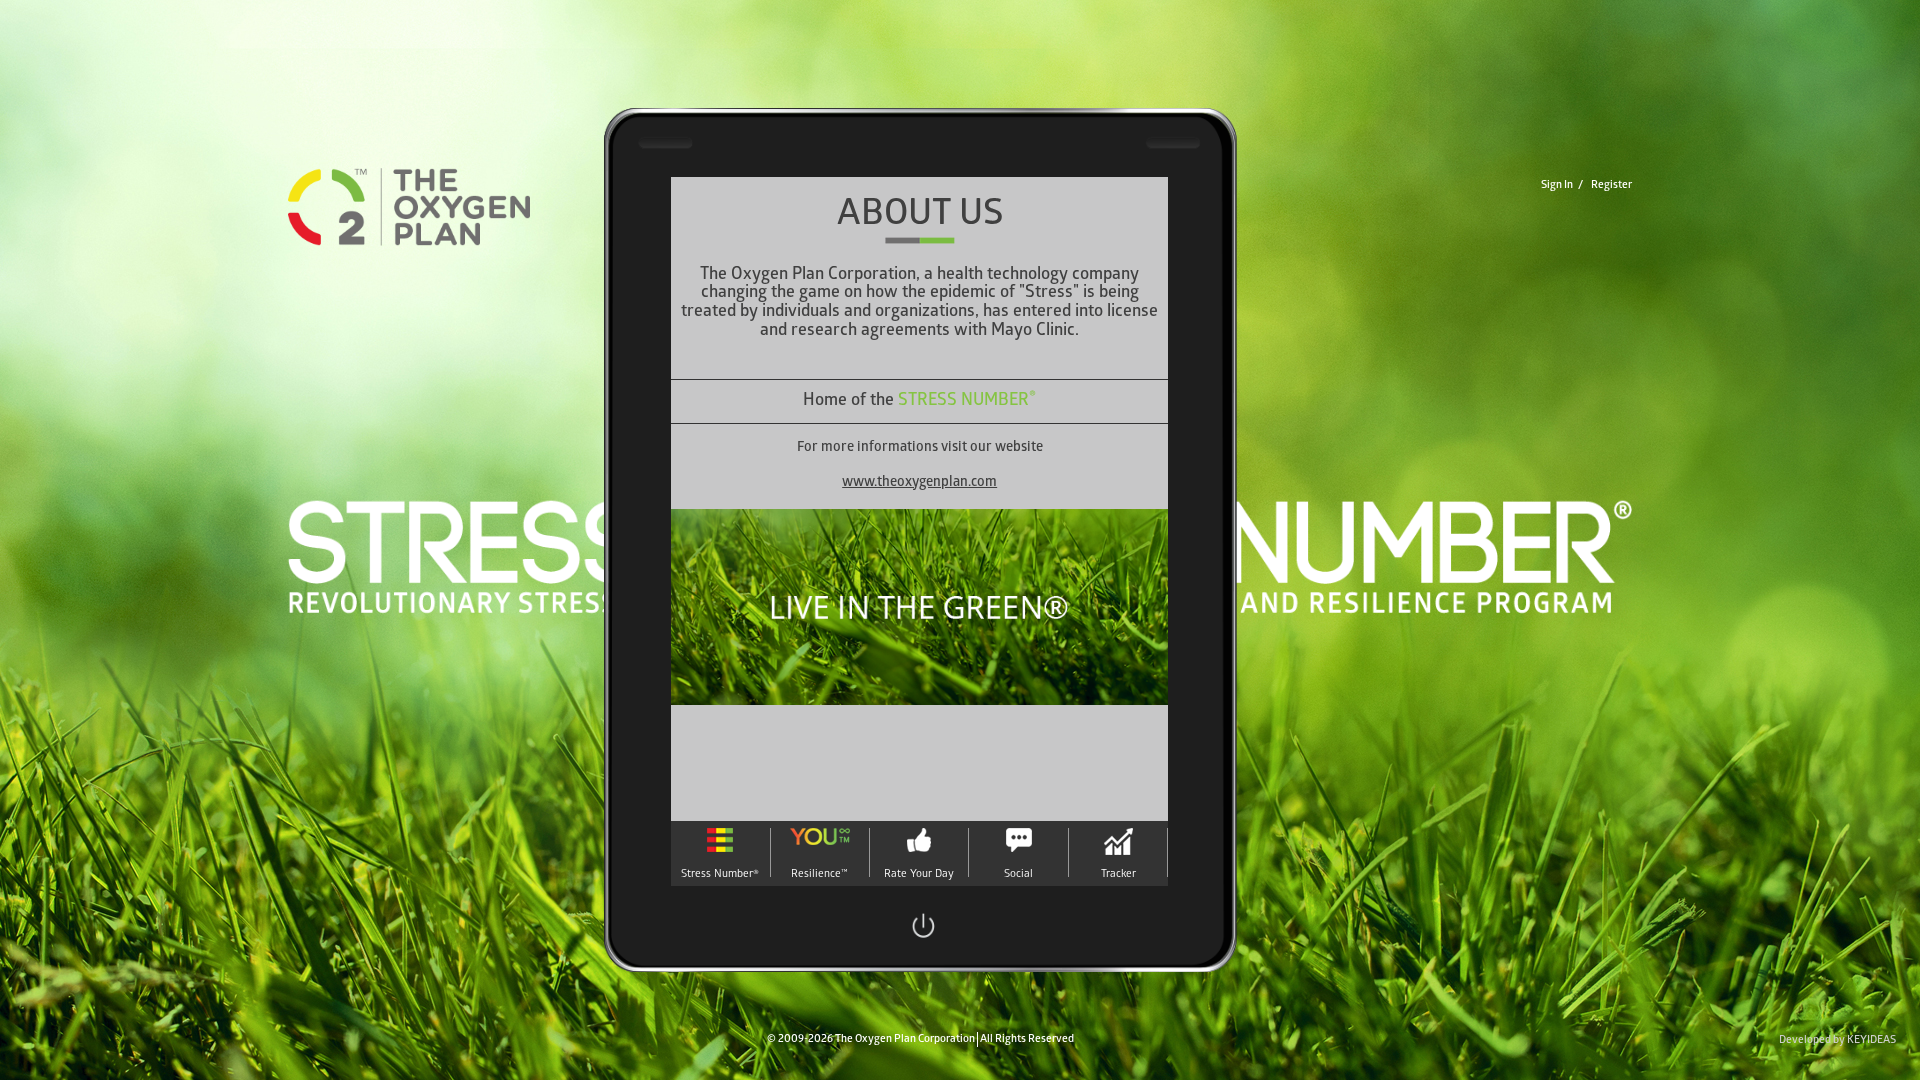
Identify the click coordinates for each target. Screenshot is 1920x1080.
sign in (1557, 185)
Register (1611, 185)
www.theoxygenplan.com (919, 483)
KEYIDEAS (1871, 1040)
